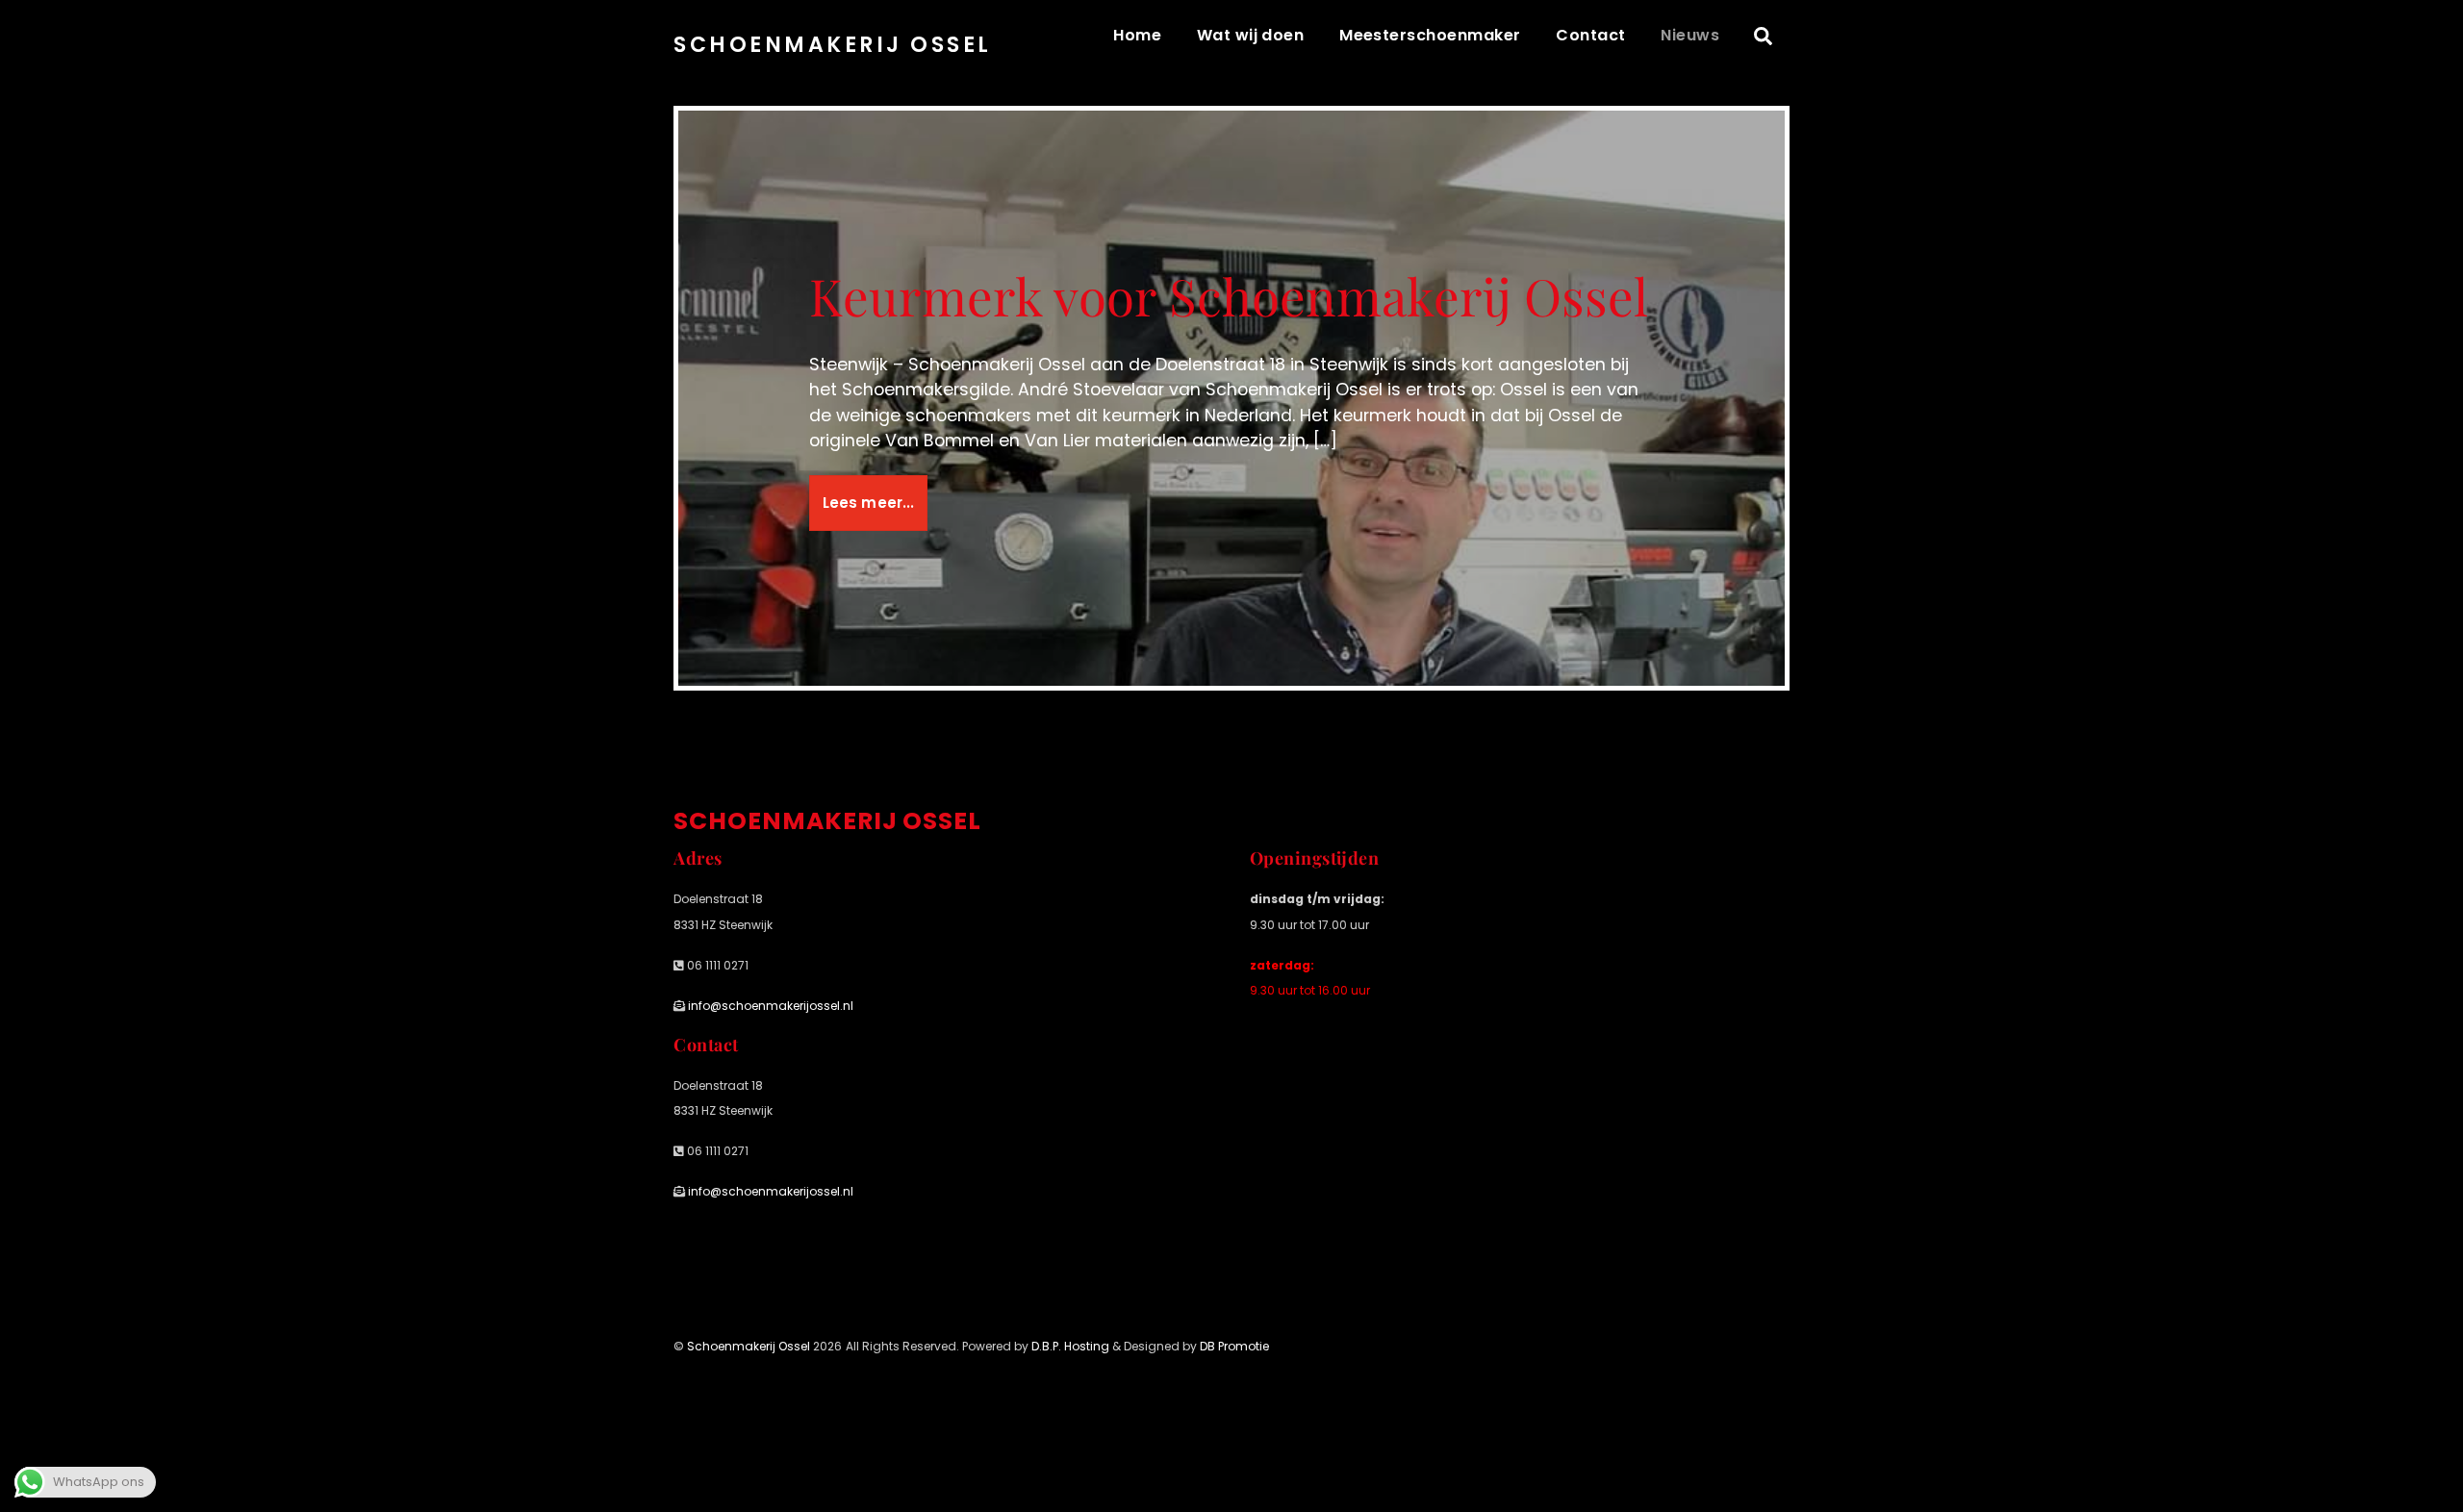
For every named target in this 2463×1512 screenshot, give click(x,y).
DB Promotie (1234, 1346)
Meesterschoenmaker (1430, 35)
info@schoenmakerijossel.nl (769, 1006)
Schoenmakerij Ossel (749, 1346)
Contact (1590, 35)
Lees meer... (869, 503)
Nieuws (1690, 35)
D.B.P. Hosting (1070, 1346)
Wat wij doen (1251, 35)
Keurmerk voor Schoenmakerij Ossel (1229, 295)
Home (1137, 35)
